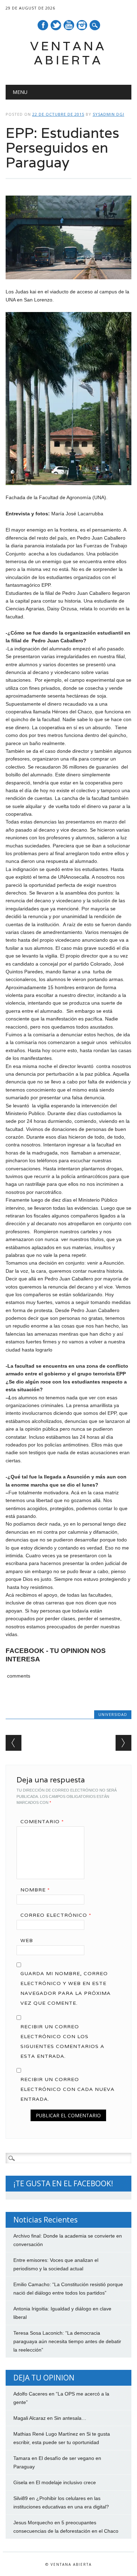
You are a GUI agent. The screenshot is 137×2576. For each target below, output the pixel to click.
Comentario (42, 1821)
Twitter (56, 25)
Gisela (20, 2482)
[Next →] (123, 1743)
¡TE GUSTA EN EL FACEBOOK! (63, 2183)
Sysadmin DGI (109, 114)
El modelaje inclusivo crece (66, 2482)
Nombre (35, 1890)
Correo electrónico (56, 1915)
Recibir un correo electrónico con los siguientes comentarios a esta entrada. (62, 2041)
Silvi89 (21, 2498)
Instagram (82, 25)
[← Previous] (14, 1743)
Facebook (43, 25)
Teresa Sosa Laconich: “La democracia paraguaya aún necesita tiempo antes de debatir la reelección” (67, 2341)
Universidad (113, 1714)
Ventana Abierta (68, 53)
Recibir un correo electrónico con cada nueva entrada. (67, 2089)
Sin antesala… (70, 2418)
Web (27, 1940)
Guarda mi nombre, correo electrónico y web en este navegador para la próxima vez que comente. (66, 1988)
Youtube (69, 25)
